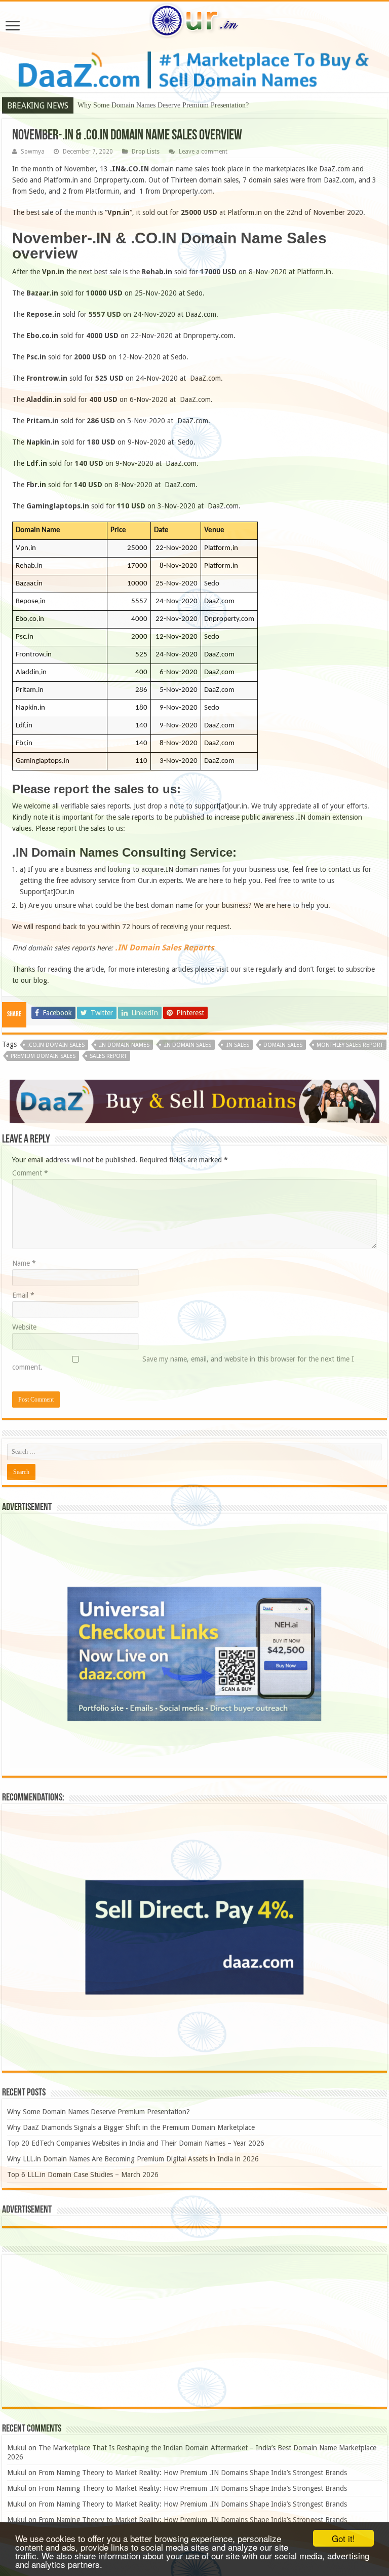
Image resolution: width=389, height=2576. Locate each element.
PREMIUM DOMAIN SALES (43, 1056)
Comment (30, 1173)
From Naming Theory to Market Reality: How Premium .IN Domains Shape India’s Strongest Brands (193, 2473)
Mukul (17, 2448)
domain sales (283, 1045)
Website (24, 1327)
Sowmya (33, 152)
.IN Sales (237, 1045)
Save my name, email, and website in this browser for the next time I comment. (183, 1363)
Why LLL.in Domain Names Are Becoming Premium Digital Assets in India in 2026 (133, 2159)
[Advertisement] (194, 2331)
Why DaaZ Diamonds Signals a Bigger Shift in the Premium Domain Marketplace (196, 105)
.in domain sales (187, 1045)
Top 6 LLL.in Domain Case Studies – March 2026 (83, 2175)
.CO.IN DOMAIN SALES (56, 1045)
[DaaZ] (194, 1101)
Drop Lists (146, 152)
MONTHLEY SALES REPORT (350, 1045)
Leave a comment (203, 152)
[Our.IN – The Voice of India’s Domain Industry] (194, 19)
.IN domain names (124, 1045)
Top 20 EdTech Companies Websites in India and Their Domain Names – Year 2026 (136, 2143)
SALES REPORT (108, 1056)
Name (24, 1263)
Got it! (343, 2538)
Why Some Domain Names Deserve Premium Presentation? (99, 2112)
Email (23, 1295)
